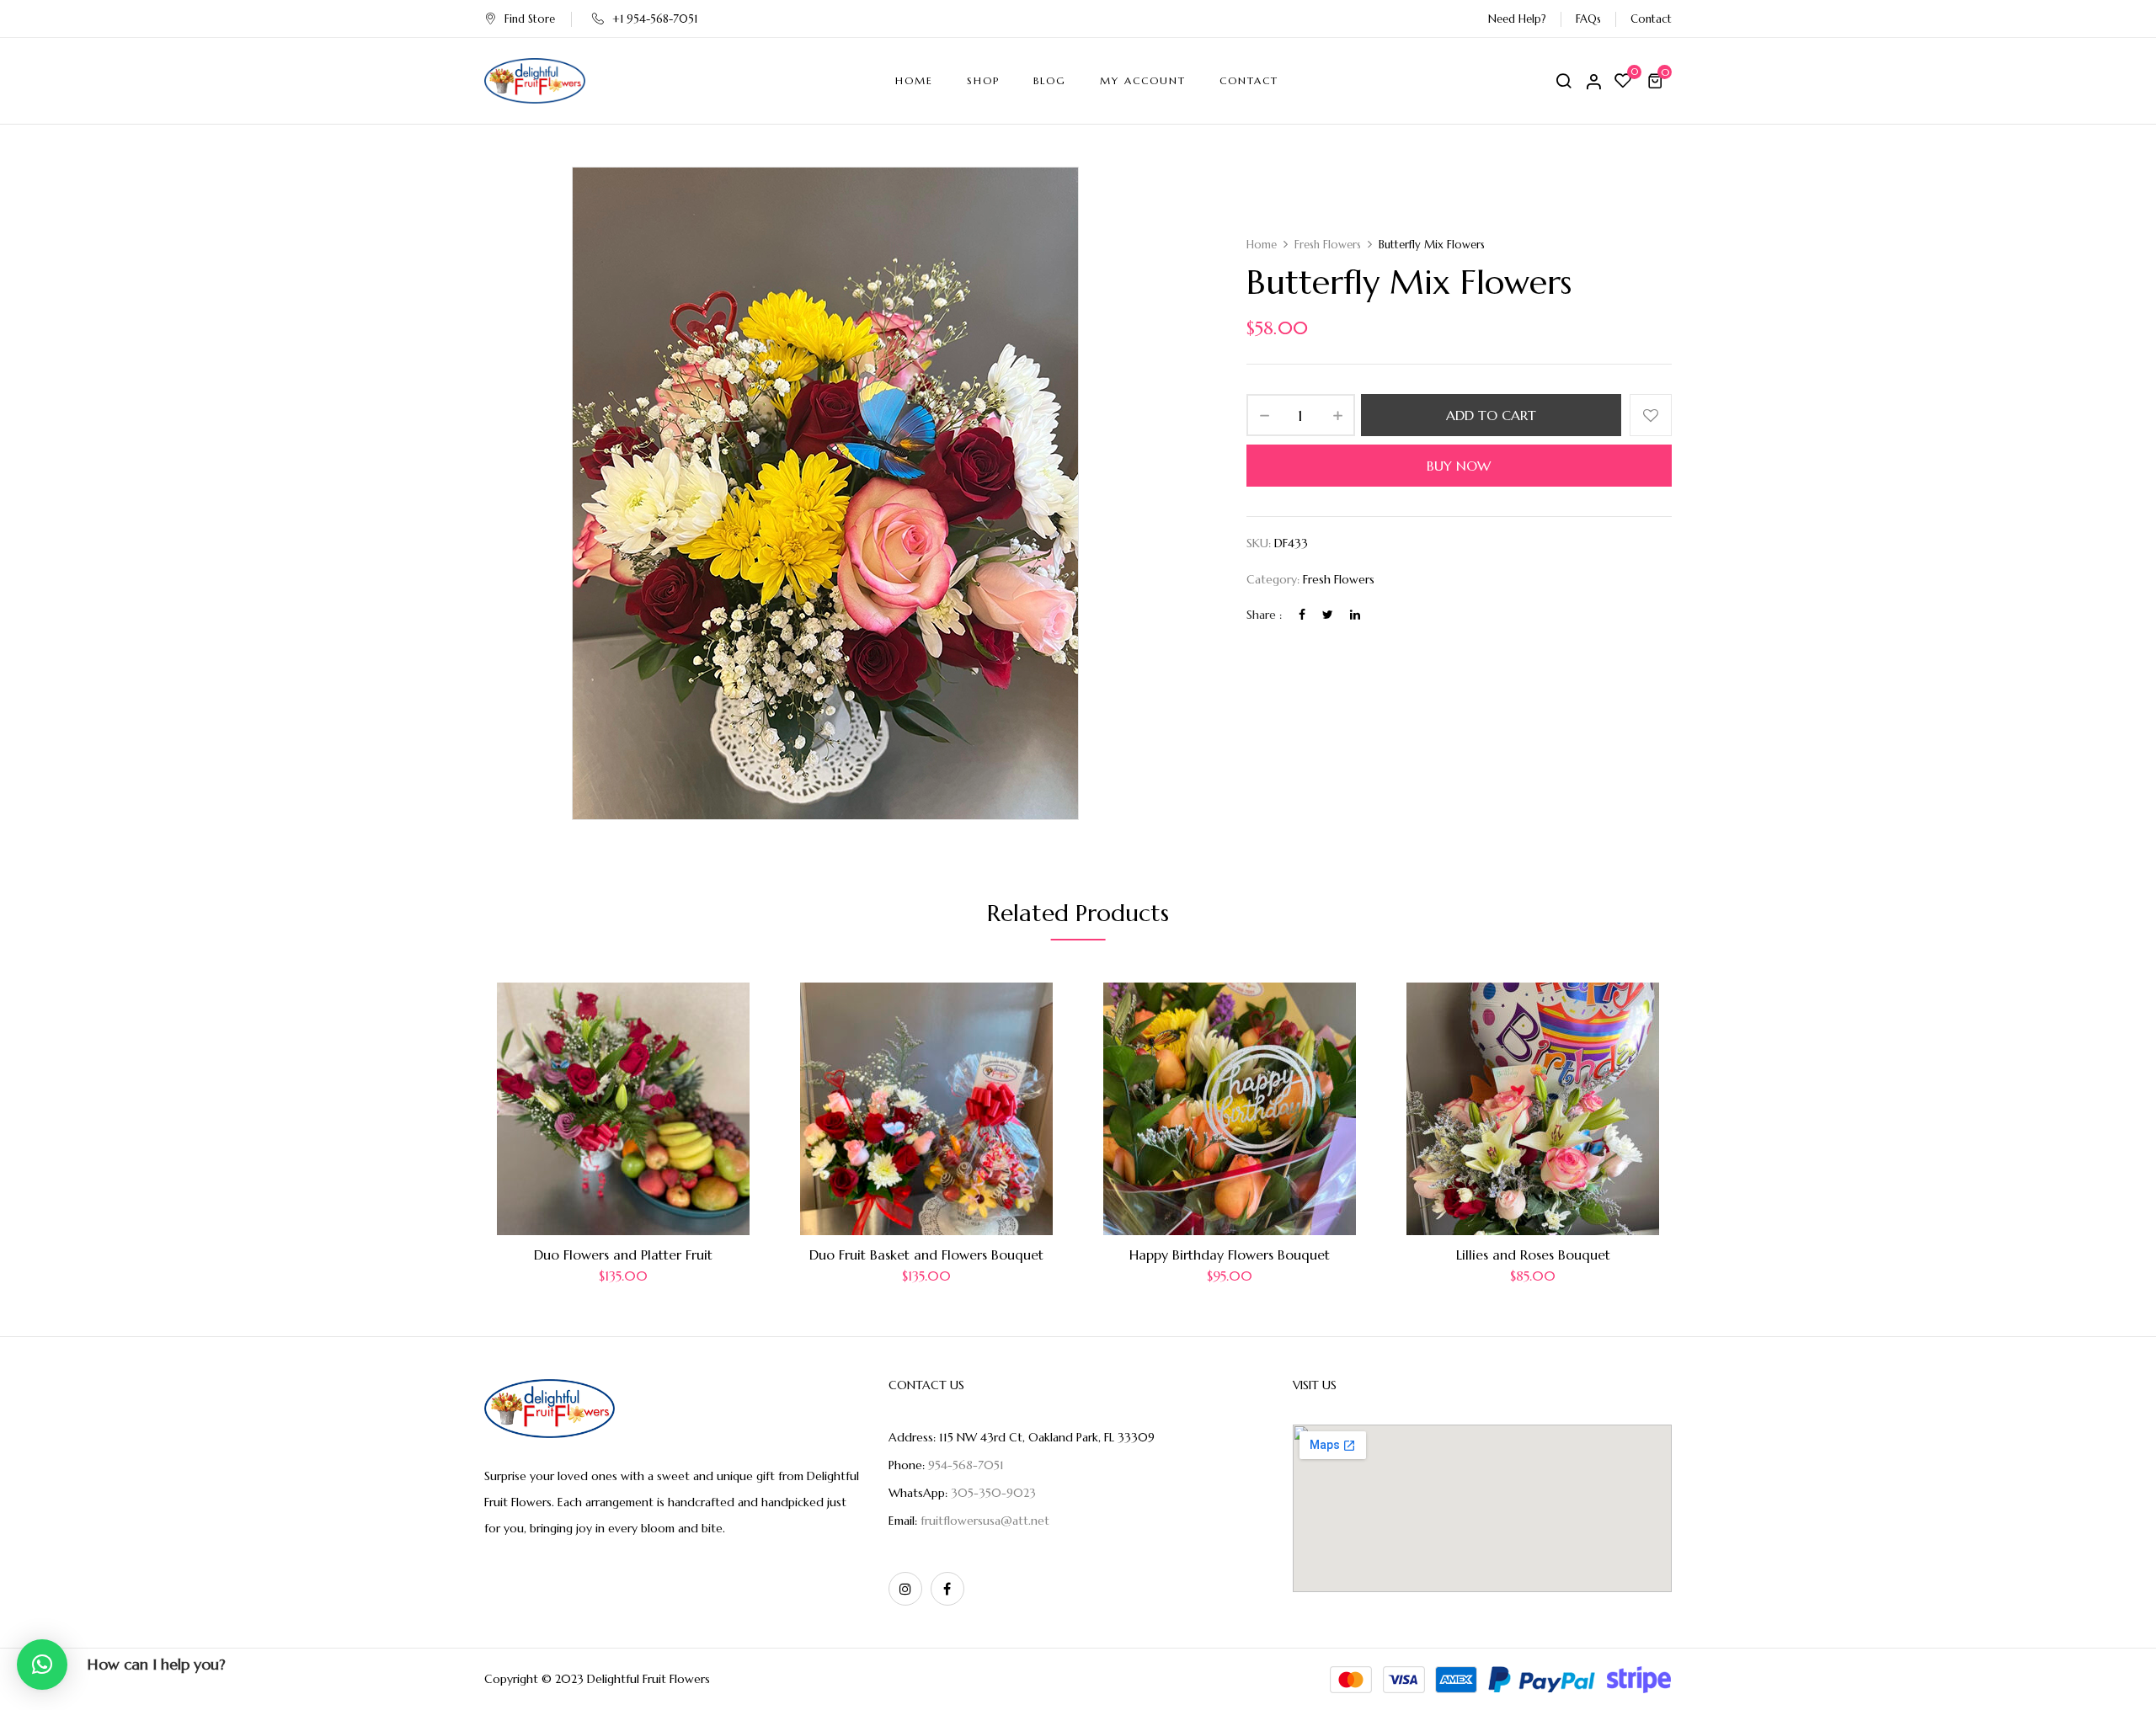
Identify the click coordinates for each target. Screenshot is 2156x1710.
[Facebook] (1302, 615)
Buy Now (1459, 466)
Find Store (530, 19)
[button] (1657, 81)
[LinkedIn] (1355, 615)
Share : (1264, 615)
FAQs (1588, 19)
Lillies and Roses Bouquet (1533, 1255)
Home (1262, 245)
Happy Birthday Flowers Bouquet (1230, 1255)
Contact (1651, 19)
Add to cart (1491, 415)
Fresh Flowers (1328, 245)
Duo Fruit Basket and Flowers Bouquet (926, 1255)
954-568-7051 (966, 1465)
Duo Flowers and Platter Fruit (623, 1255)
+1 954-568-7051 (655, 19)
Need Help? (1517, 19)
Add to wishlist (1651, 415)
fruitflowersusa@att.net (985, 1521)
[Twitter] (1328, 615)
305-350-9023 (993, 1493)
